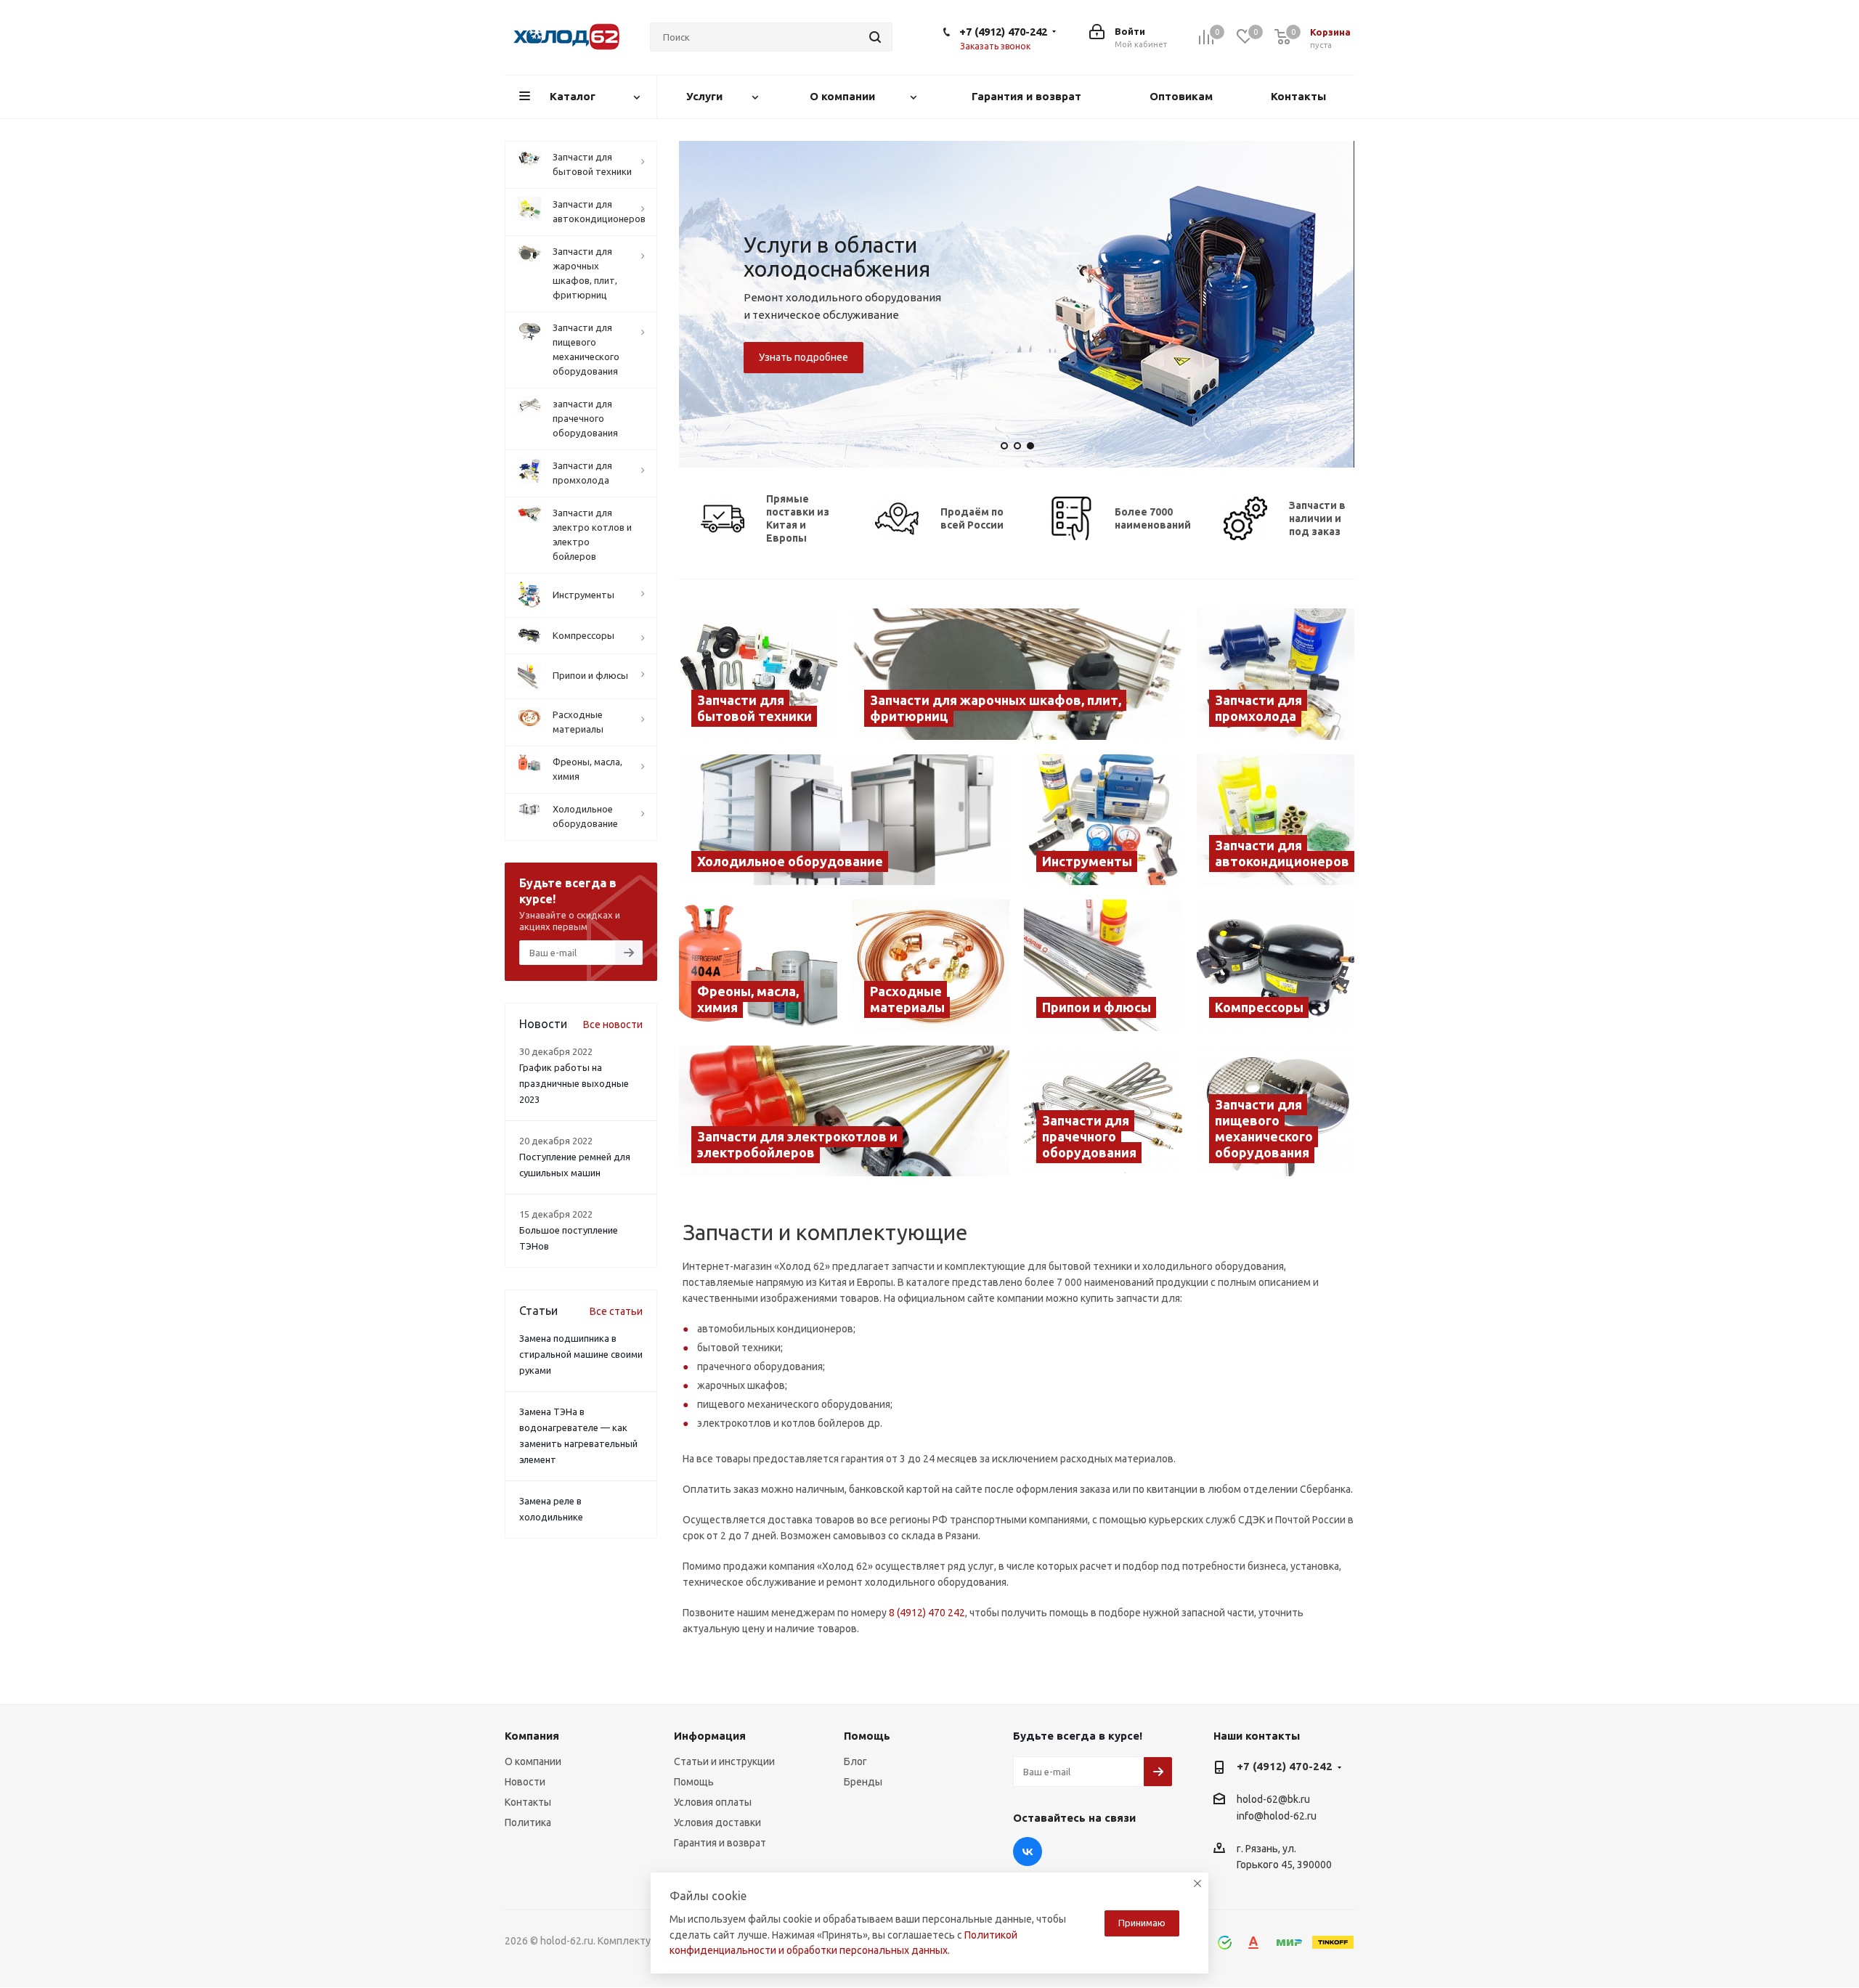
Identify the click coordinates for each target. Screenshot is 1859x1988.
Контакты (528, 1802)
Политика (528, 1822)
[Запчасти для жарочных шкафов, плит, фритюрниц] (1017, 674)
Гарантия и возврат (720, 1843)
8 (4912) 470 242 (927, 1613)
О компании (533, 1761)
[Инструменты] (1103, 820)
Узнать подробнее (804, 357)
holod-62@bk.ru (1273, 1799)
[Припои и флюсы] (1103, 965)
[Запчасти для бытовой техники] (758, 674)
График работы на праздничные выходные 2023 (574, 1083)
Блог (855, 1761)
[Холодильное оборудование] (844, 820)
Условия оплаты (713, 1802)
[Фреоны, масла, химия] (758, 965)
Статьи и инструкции (724, 1761)
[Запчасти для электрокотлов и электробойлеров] (844, 1111)
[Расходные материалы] (931, 965)
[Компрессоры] (1276, 965)
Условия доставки (717, 1822)
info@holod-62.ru (1277, 1817)
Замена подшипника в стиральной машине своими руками (581, 1354)
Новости (525, 1782)
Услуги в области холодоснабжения (837, 257)
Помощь (694, 1782)
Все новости (613, 1024)
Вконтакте (1028, 1851)
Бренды (863, 1782)
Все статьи (616, 1311)
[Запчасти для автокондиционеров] (1276, 820)
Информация (710, 1736)
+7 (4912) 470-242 (1003, 32)
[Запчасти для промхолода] (1276, 674)
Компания (532, 1736)
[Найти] (875, 37)
